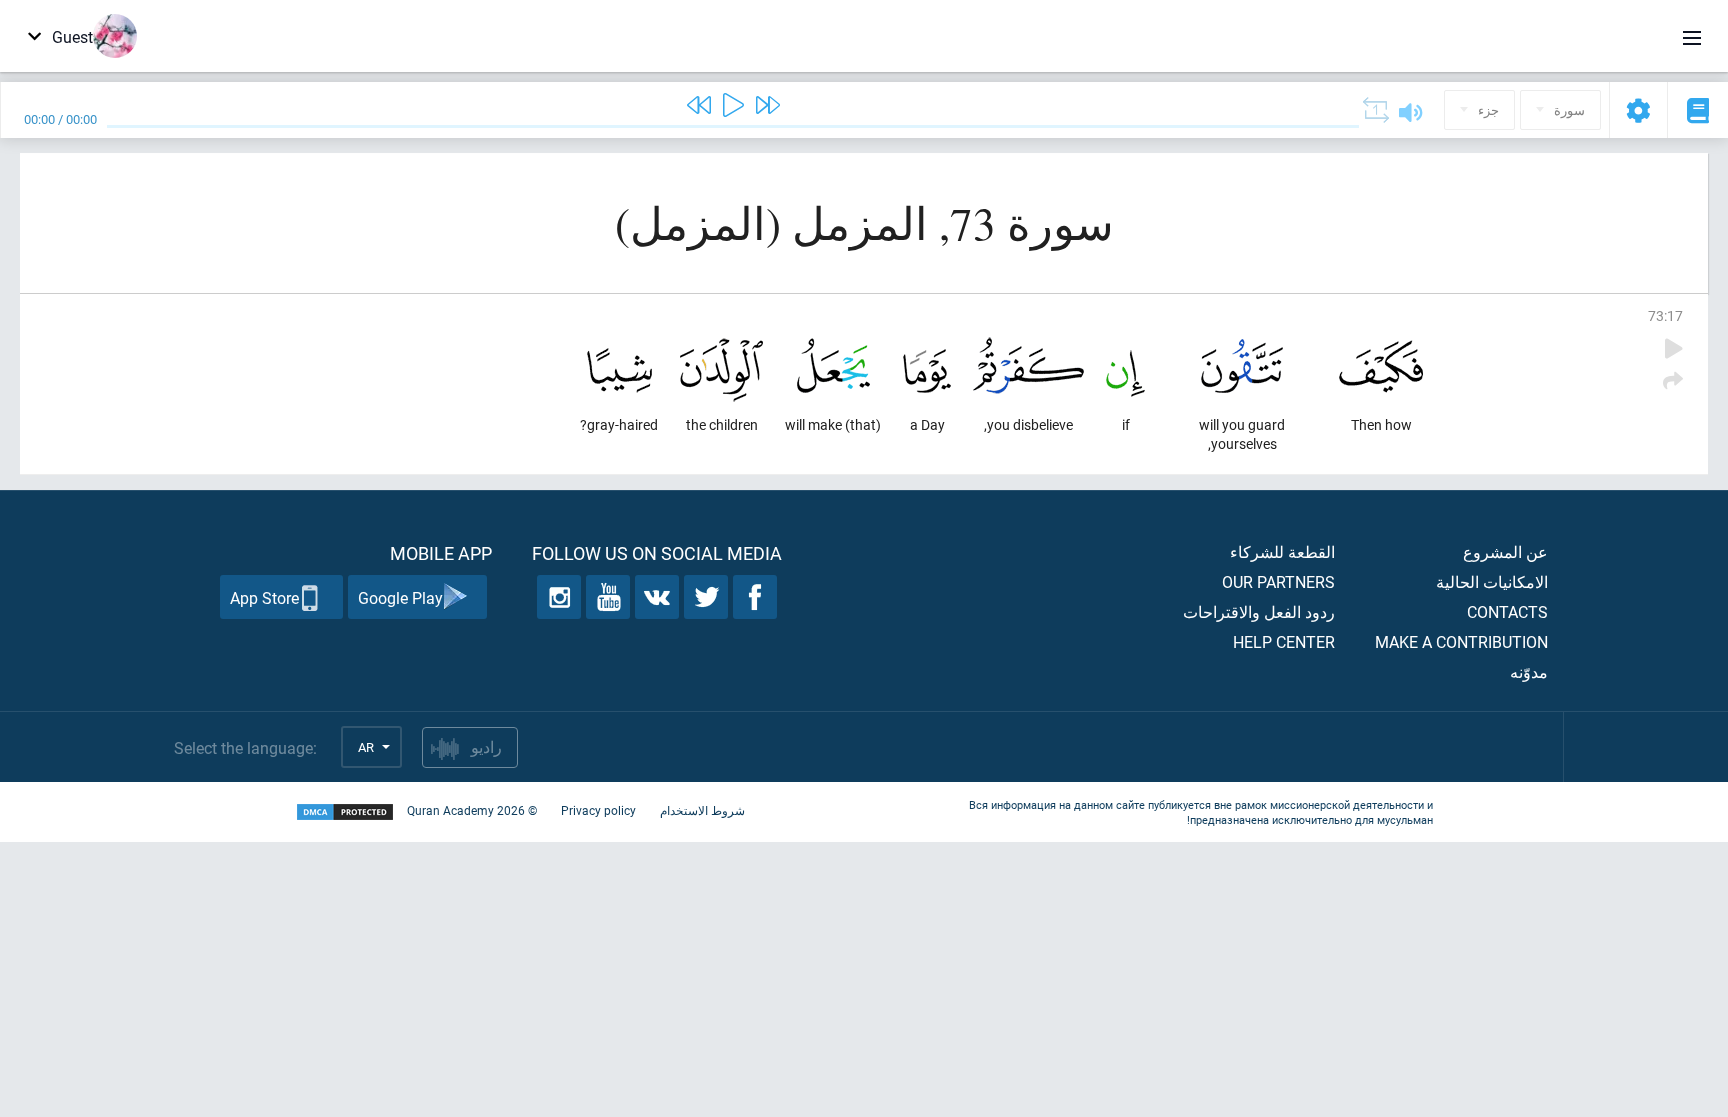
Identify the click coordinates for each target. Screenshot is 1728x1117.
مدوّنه (1529, 671)
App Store (264, 597)
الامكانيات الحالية (1492, 581)
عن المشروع (1505, 551)
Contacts (1507, 611)
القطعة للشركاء (1282, 551)
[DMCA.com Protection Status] (345, 812)
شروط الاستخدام (702, 810)
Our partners (1278, 581)
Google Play (400, 597)
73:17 (1665, 315)
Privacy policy (598, 810)
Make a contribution (1461, 641)
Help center (1284, 641)
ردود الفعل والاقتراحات (1259, 611)
